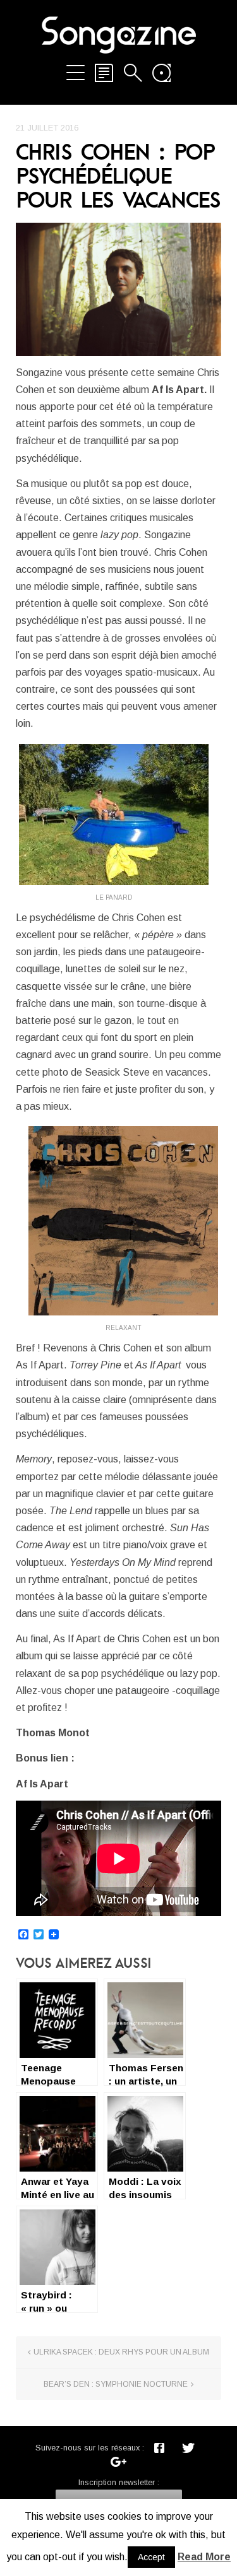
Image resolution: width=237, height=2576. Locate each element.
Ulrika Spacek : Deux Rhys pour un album (121, 2352)
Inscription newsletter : (119, 2482)
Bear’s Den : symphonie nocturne (116, 2384)
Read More (204, 2557)
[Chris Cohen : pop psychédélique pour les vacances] (118, 289)
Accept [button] (151, 2557)
